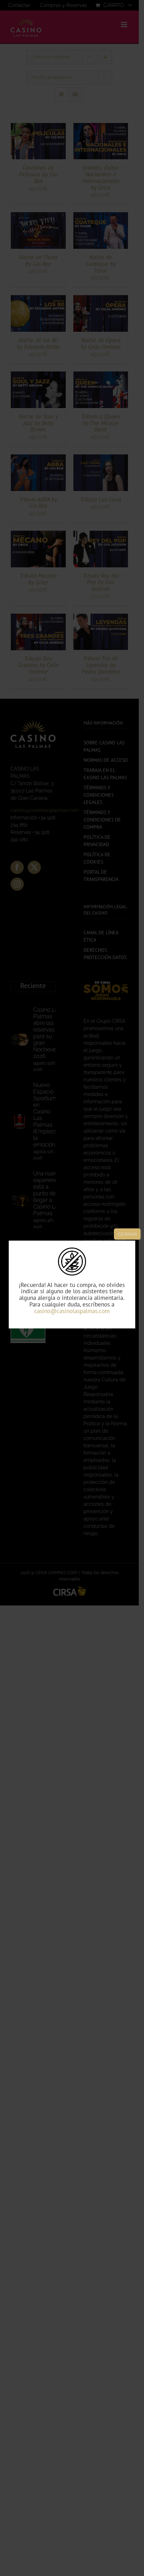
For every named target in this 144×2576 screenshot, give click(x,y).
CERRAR (127, 1234)
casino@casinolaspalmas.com (72, 1311)
